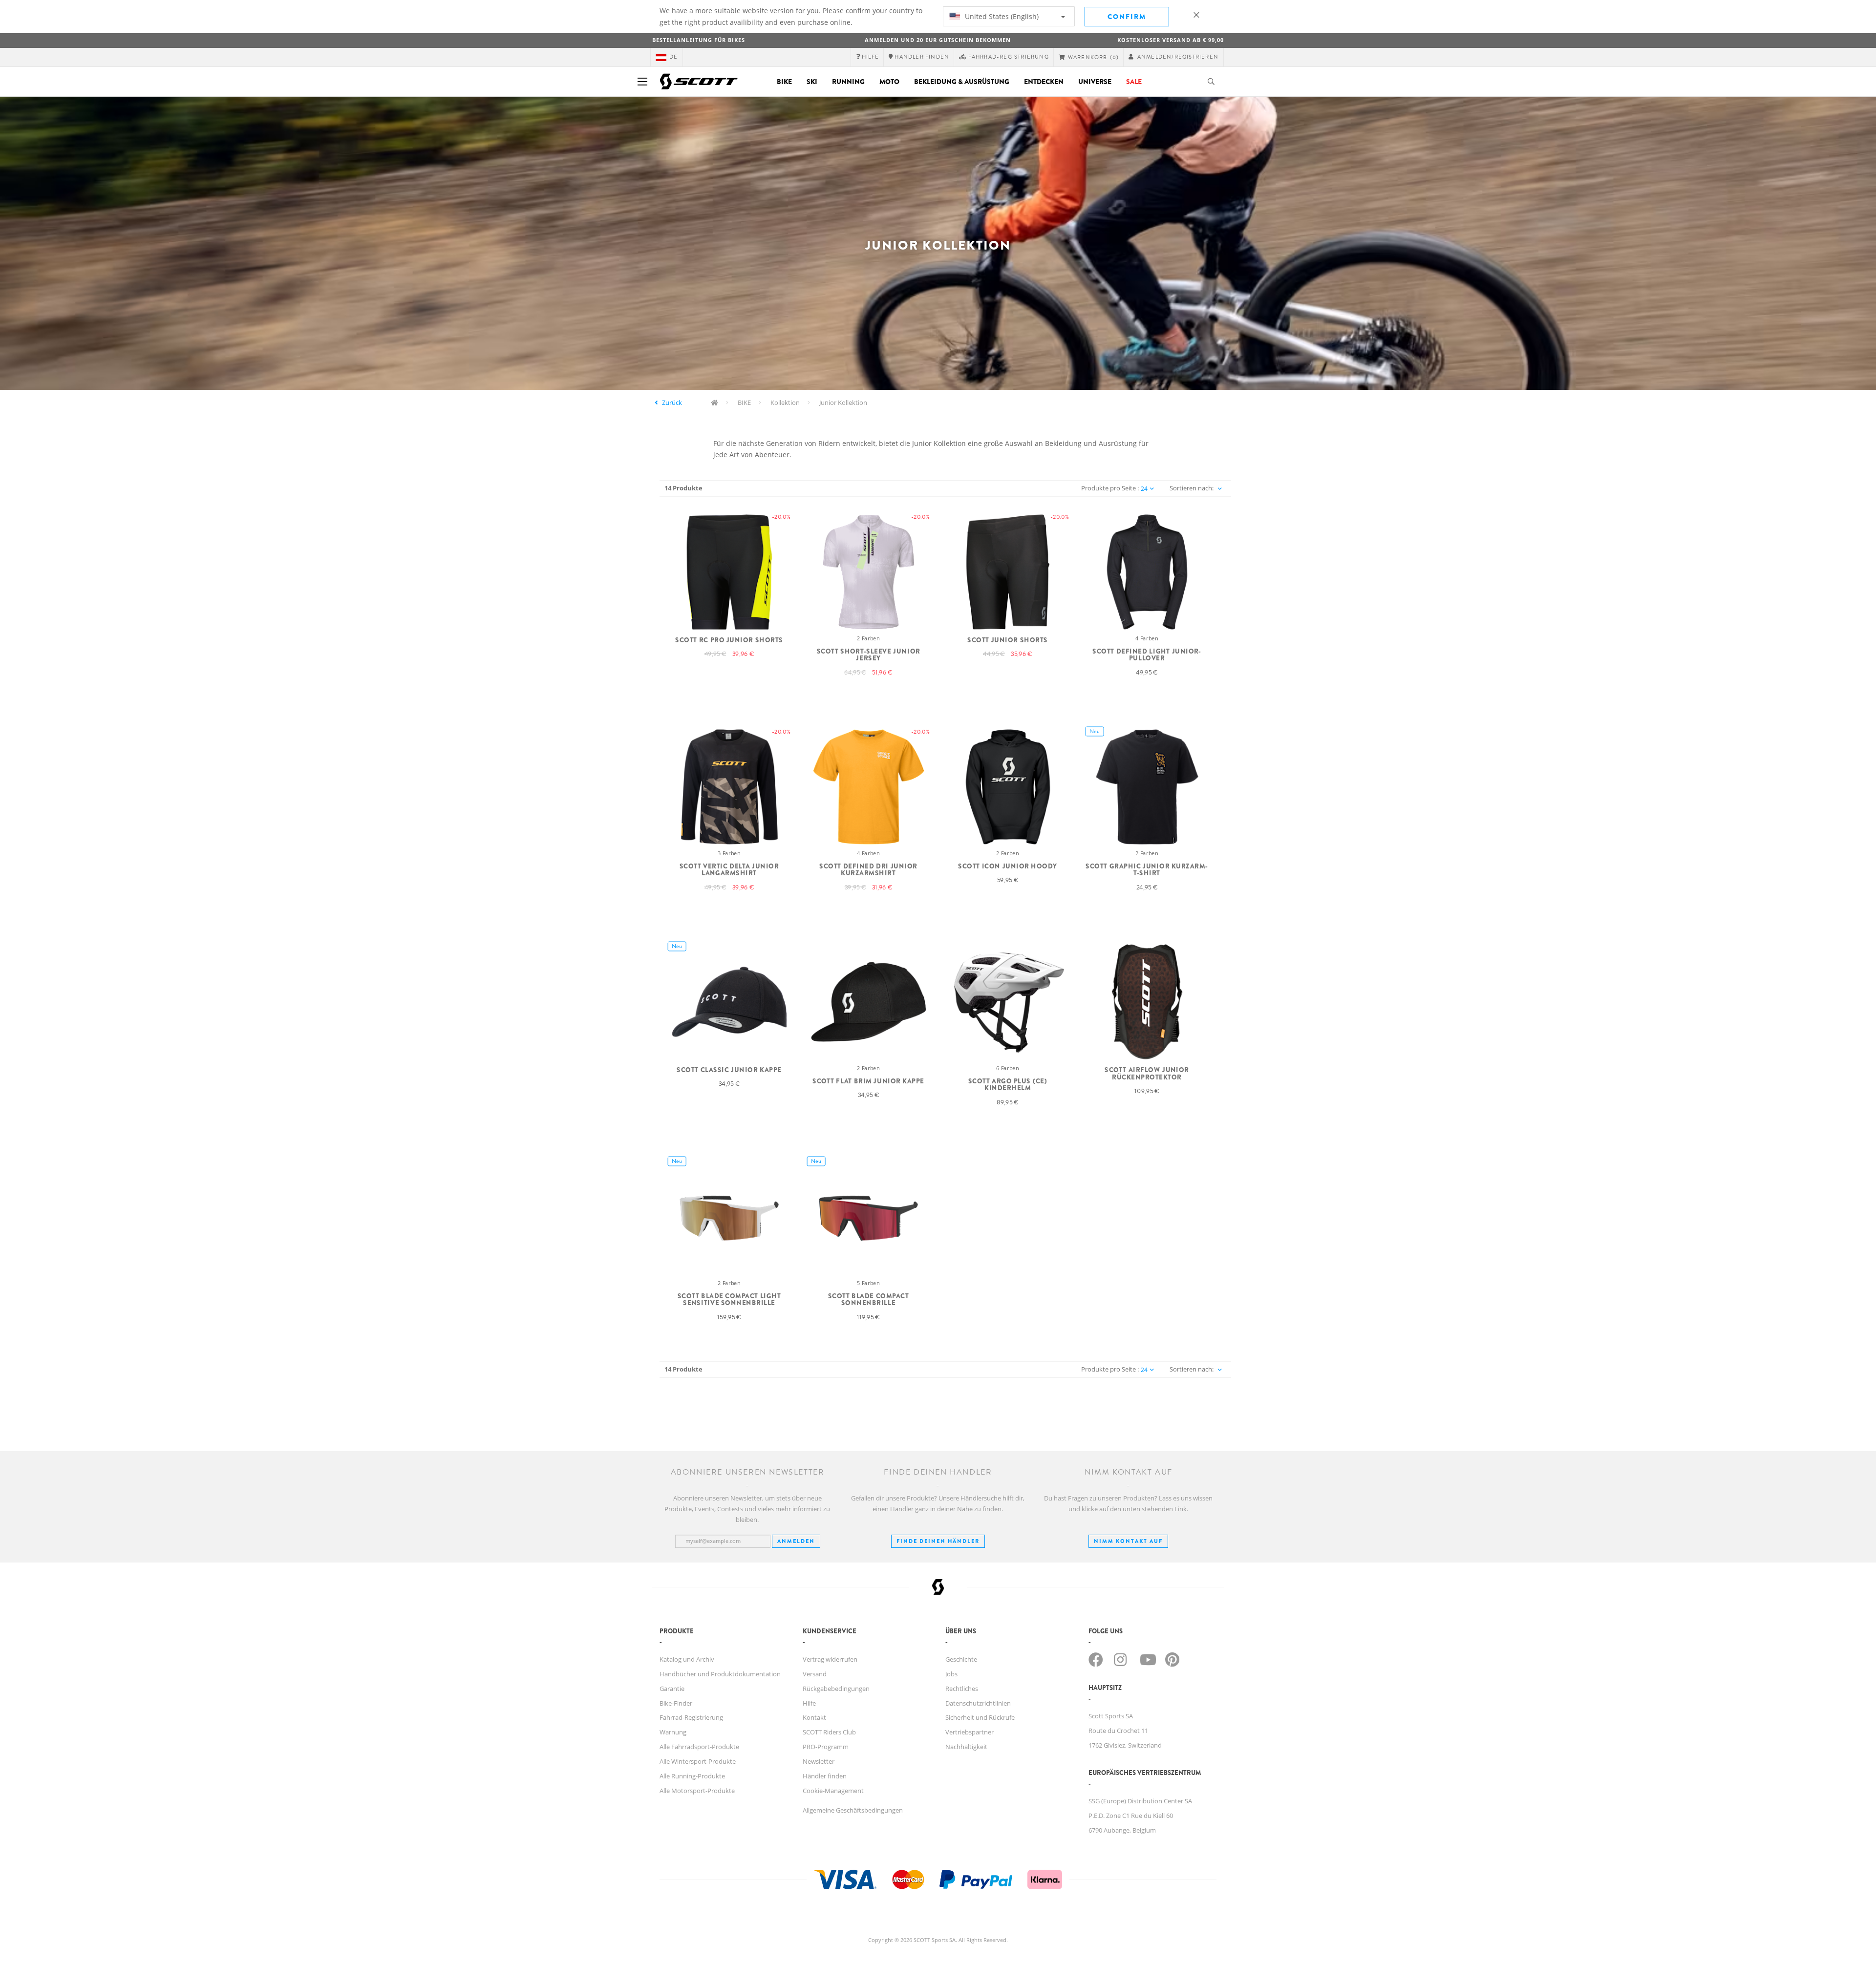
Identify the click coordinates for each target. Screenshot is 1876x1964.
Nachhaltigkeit (966, 1747)
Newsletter (819, 1761)
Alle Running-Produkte (692, 1776)
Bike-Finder (676, 1703)
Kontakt (814, 1717)
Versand (815, 1674)
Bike (784, 82)
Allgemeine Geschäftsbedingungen (853, 1810)
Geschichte (961, 1659)
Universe (1095, 82)
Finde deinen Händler (938, 1541)
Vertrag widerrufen (830, 1659)
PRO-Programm (826, 1747)
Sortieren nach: (1192, 488)
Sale (1134, 82)
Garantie (672, 1689)
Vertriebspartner (970, 1732)
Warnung (673, 1732)
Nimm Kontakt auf (1128, 1541)
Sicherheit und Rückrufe (980, 1717)
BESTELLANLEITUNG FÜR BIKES (699, 40)
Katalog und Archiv (687, 1659)
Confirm (1127, 17)
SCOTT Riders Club (829, 1732)
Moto (889, 82)
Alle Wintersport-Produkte (698, 1761)
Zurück (672, 402)
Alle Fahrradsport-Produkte (699, 1747)
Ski (812, 82)
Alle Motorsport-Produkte (697, 1791)
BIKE (744, 402)
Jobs (951, 1674)
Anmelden (796, 1541)
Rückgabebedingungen (836, 1689)
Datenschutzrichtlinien (978, 1703)
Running (848, 82)
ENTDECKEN (1044, 82)
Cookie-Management (833, 1791)
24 (1144, 489)
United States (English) (1001, 16)
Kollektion (785, 402)
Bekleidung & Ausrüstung (962, 82)
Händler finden (825, 1776)
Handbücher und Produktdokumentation (720, 1674)
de (673, 57)
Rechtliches (962, 1689)
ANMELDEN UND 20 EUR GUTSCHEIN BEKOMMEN (938, 40)
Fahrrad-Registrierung (691, 1717)
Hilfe (809, 1703)
